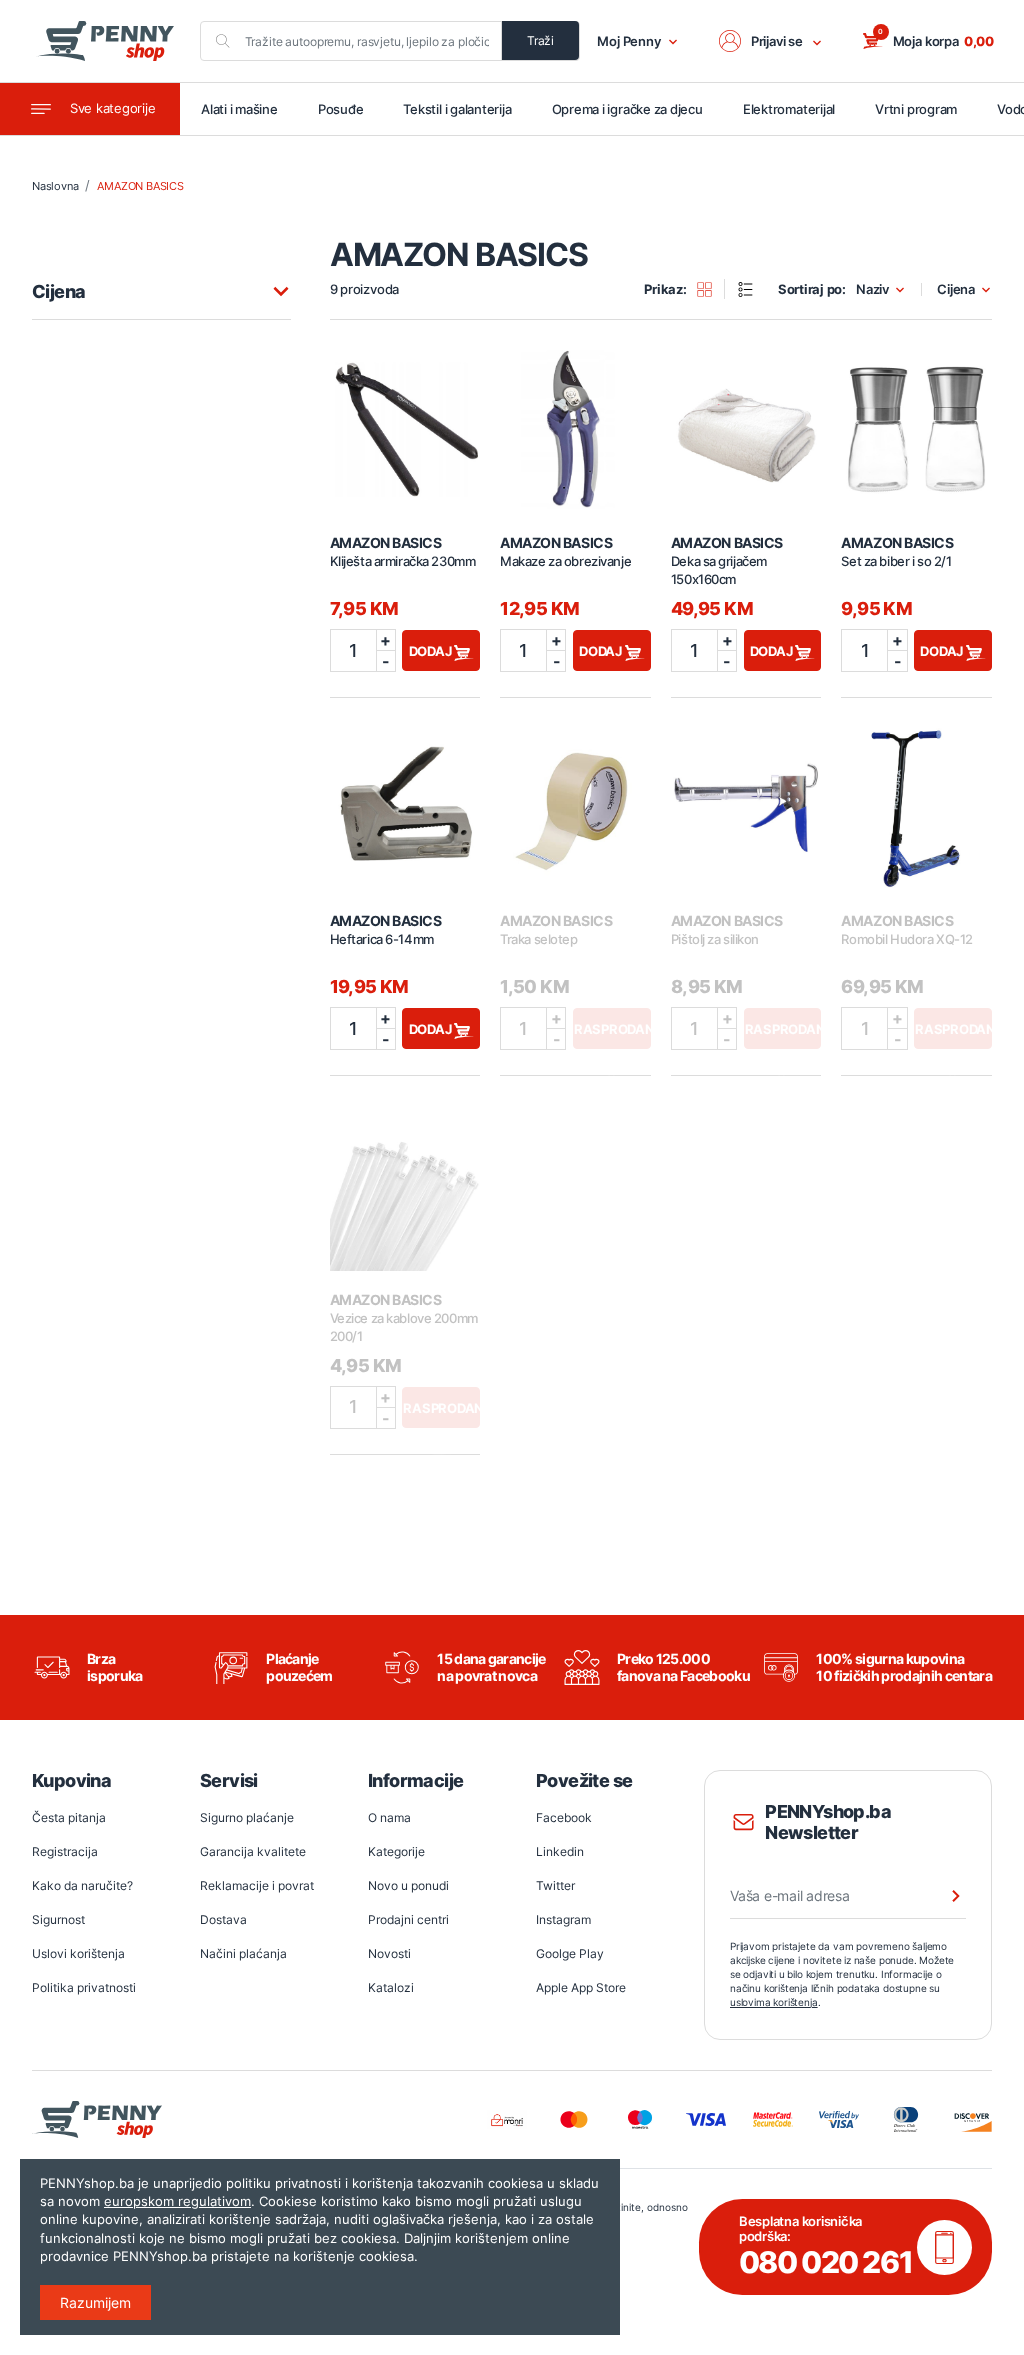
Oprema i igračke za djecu (627, 109)
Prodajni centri (408, 1919)
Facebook (564, 1817)
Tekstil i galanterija (457, 109)
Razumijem (95, 2302)
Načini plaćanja (243, 1953)
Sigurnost (58, 1919)
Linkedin (560, 1851)
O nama (389, 1817)
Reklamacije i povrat (257, 1885)
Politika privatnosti (84, 1987)
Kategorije (396, 1851)
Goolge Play (570, 1953)
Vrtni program (916, 109)
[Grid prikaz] (711, 289)
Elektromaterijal (789, 109)
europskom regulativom (177, 2201)
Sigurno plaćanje (247, 1817)
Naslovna (55, 186)
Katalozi (391, 1987)
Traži (540, 40)
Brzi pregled (405, 418)
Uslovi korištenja (78, 1953)
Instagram (563, 1919)
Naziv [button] (872, 289)
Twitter (555, 1885)
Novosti (389, 1953)
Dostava (223, 1919)
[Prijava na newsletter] (943, 1896)
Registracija (65, 1851)
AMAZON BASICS (140, 186)
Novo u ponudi (408, 1885)
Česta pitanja (69, 1817)
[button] (771, 41)
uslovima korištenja (774, 2002)
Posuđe (341, 109)
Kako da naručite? (82, 1885)
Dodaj (432, 651)
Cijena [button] (956, 289)
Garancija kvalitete (253, 1851)
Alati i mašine (239, 109)
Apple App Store (581, 1987)
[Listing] (752, 289)
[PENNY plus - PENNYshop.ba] (105, 41)
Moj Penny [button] (629, 41)
